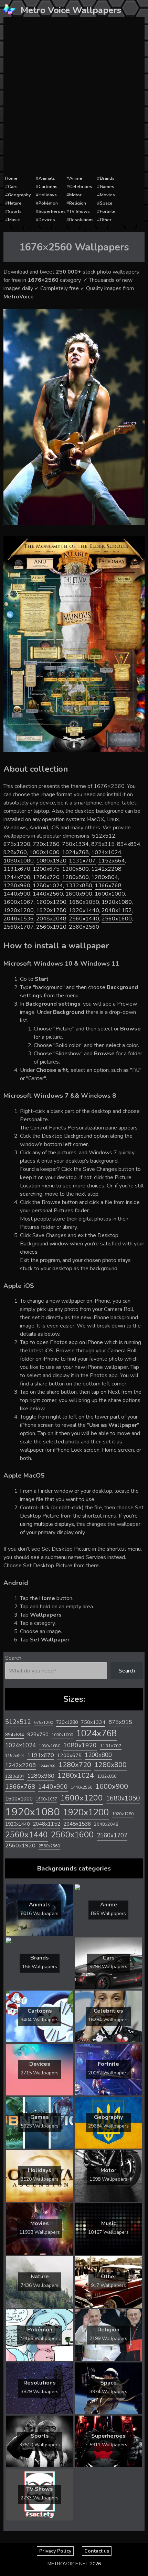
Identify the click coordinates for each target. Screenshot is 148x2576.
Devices (47, 220)
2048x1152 (117, 910)
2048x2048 (51, 919)
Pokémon (48, 203)
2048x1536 (19, 919)
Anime (76, 178)
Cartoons (48, 187)
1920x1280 (51, 910)
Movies (107, 195)
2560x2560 (84, 927)
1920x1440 (84, 910)
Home (11, 178)
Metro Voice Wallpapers (71, 10)
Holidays (48, 195)
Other (106, 220)
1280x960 (17, 886)
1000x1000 (44, 852)
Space (106, 203)
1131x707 (82, 861)
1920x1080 (117, 902)
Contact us (97, 2551)
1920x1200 (19, 910)
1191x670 (17, 869)
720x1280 (46, 844)
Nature (15, 203)
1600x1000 (110, 894)
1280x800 (75, 877)
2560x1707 (19, 927)
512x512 (104, 836)
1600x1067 (19, 902)
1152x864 (112, 861)
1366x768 (108, 886)
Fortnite (108, 211)
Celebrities (81, 187)
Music (14, 220)
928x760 (15, 852)
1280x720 (46, 877)
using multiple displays (47, 1524)
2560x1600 (117, 919)
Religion (78, 203)
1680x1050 (84, 902)
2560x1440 (84, 919)
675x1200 (17, 844)
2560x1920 (51, 927)
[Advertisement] (74, 96)
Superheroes (52, 211)
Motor (75, 195)
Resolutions (81, 220)
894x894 (129, 844)
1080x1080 (19, 861)
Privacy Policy (55, 2551)
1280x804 (105, 877)
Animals (47, 178)
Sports (15, 211)
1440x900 (17, 894)
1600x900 (79, 894)
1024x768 (75, 852)
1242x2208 (106, 869)
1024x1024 (106, 852)
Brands (107, 178)
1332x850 (79, 886)
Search (13, 1658)
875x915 (103, 844)
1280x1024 (48, 886)
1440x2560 (48, 894)
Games (107, 187)
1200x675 (46, 869)
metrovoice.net (68, 2564)
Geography (19, 195)
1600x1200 (51, 902)
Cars (13, 187)
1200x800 (75, 869)
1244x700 (17, 877)
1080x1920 (51, 861)
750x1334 (75, 844)
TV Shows (80, 211)
